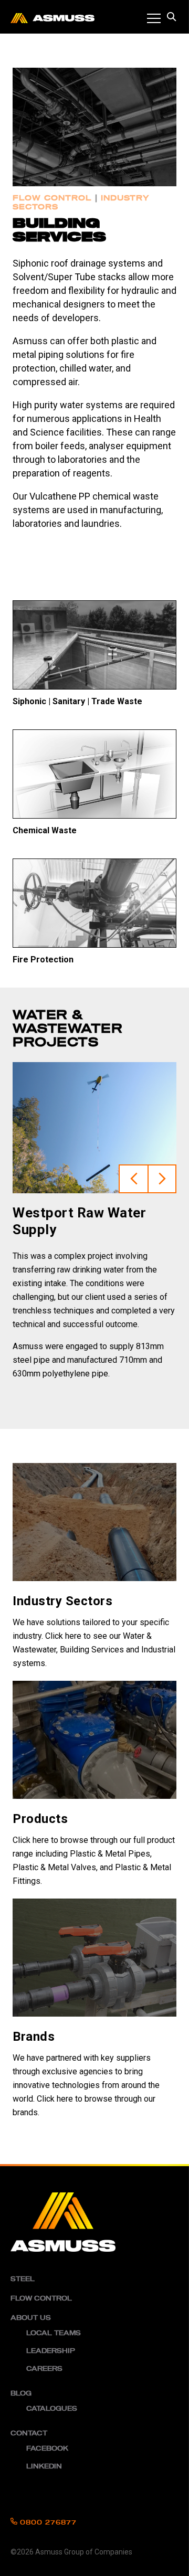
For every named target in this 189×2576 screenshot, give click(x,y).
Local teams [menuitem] (54, 2333)
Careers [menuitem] (44, 2369)
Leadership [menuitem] (51, 2351)
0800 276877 (47, 2522)
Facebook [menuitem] (47, 2448)
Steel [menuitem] (23, 2279)
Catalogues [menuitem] (52, 2409)
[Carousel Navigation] (148, 1128)
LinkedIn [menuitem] (44, 2466)
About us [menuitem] (31, 2318)
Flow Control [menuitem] (41, 2298)
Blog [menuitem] (21, 2393)
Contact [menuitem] (29, 2433)
